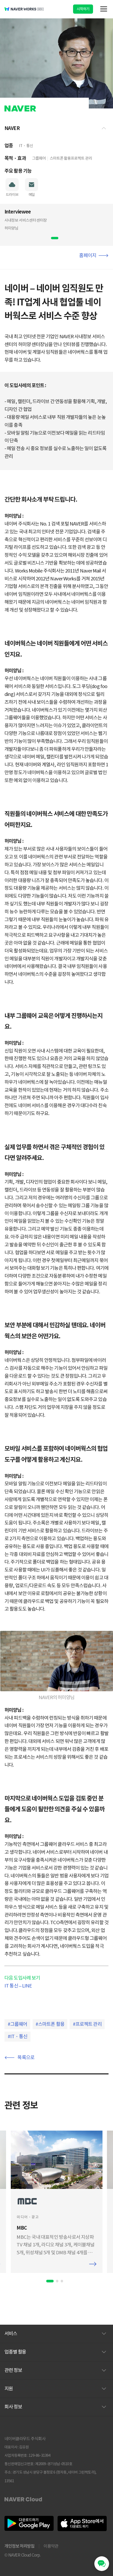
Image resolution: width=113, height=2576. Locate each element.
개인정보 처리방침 (19, 2546)
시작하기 (83, 9)
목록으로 (26, 2057)
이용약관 (51, 2546)
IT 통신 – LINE (18, 1986)
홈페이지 (88, 255)
